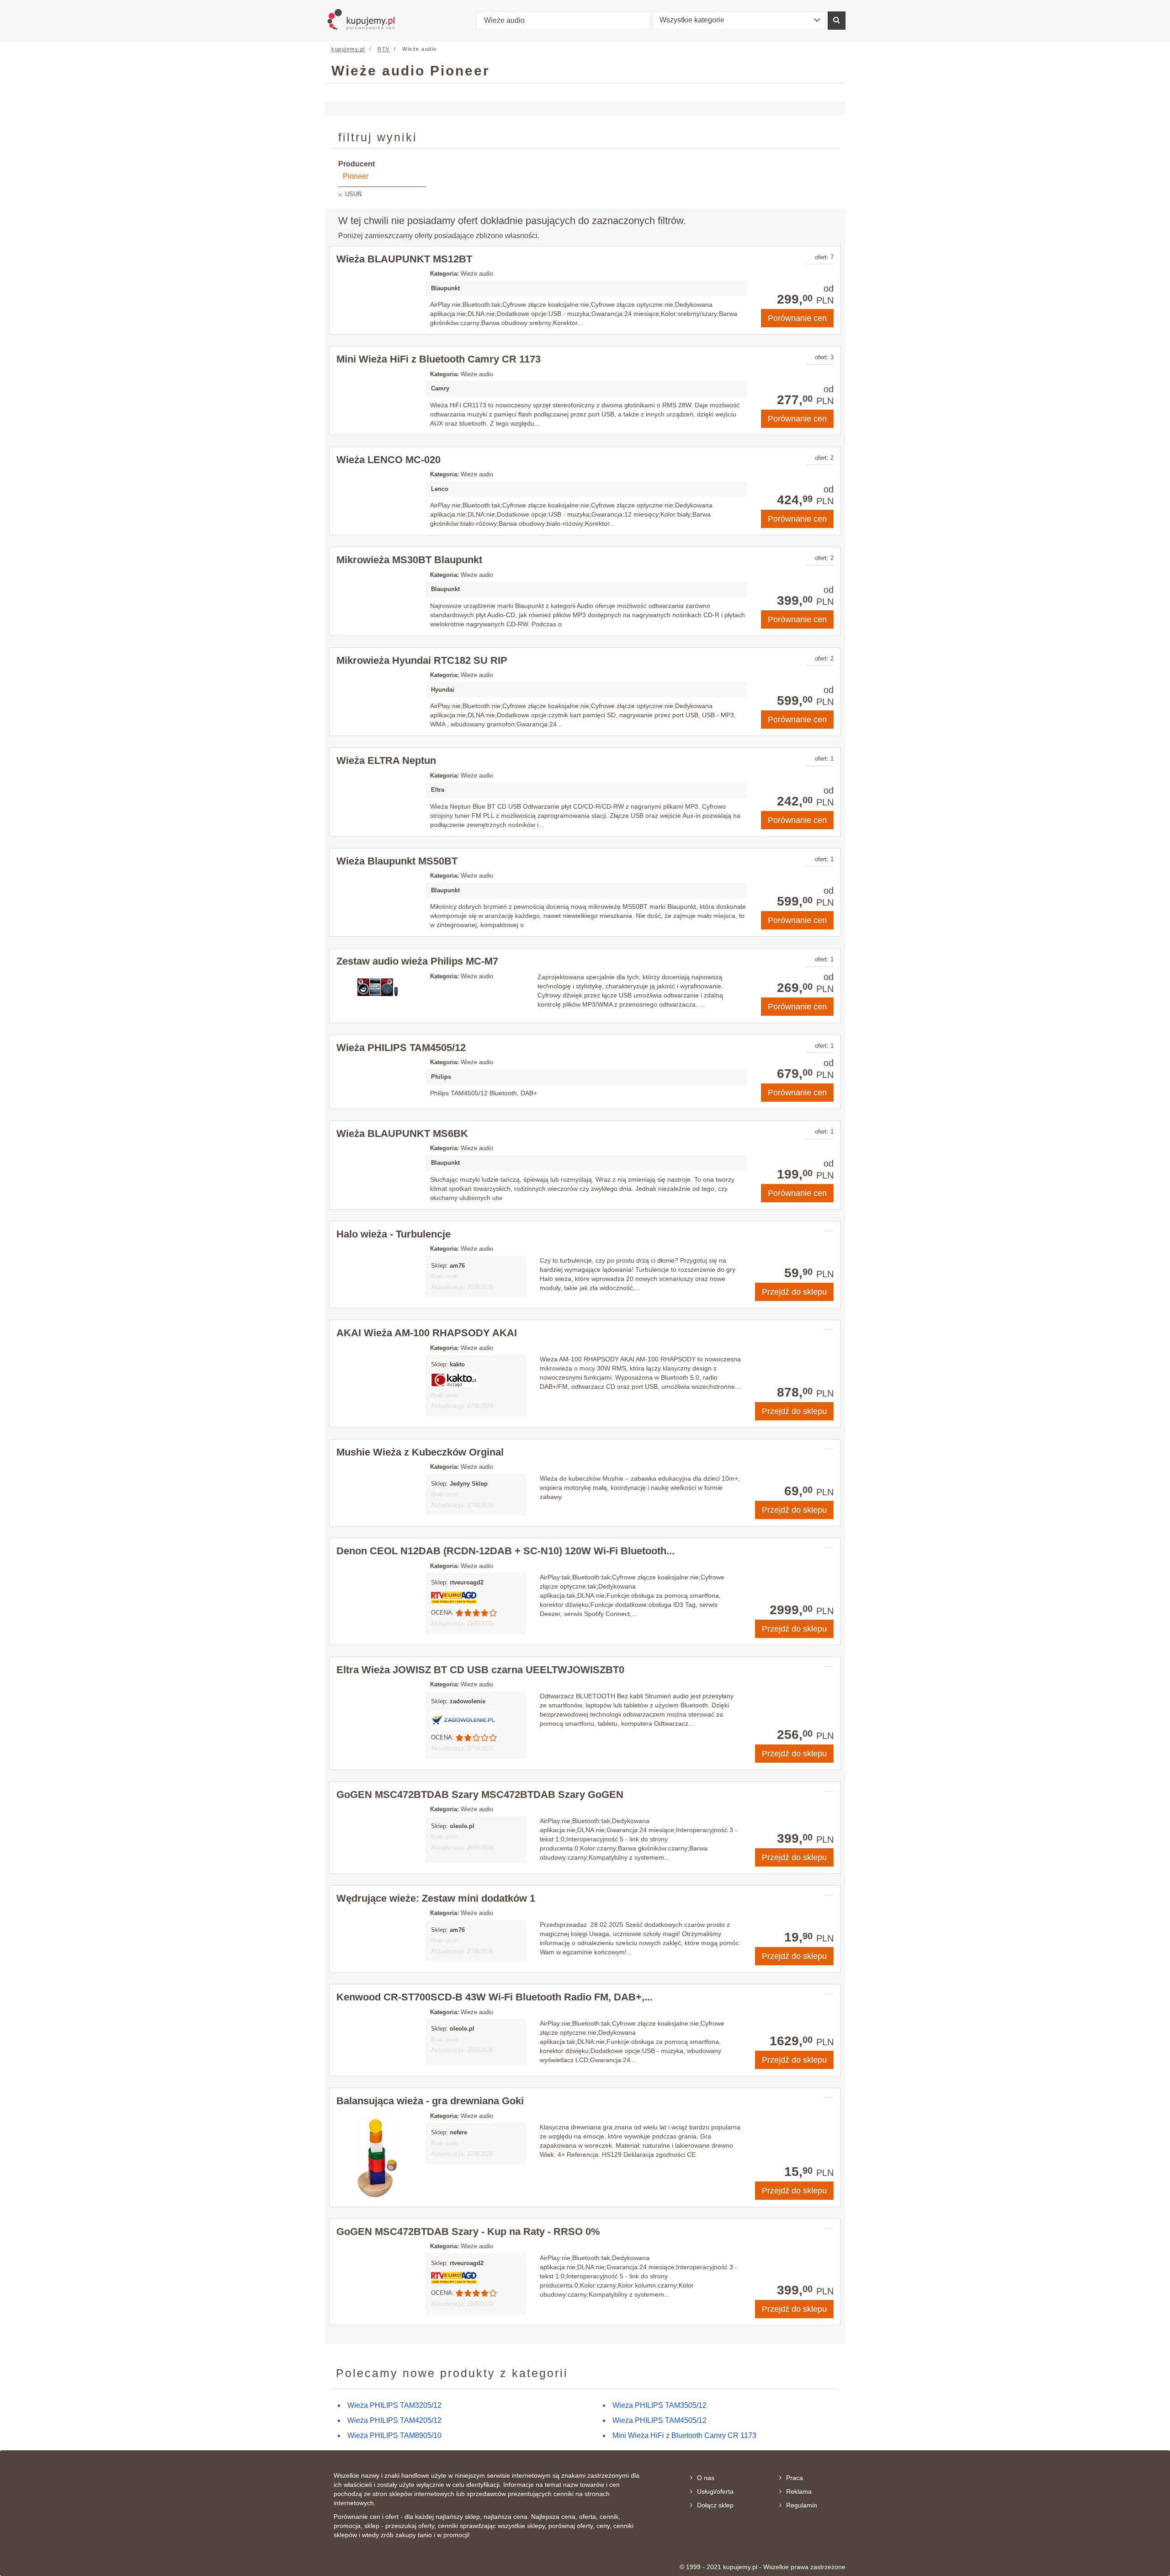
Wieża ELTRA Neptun (386, 760)
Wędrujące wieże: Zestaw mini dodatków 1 (436, 1898)
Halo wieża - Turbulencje (394, 1234)
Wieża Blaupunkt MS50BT (397, 861)
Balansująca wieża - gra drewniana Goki (430, 2101)
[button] (739, 21)
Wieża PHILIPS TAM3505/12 (659, 2405)
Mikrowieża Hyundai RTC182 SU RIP (422, 660)
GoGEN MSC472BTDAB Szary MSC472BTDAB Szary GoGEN (480, 1795)
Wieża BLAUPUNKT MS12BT (404, 259)
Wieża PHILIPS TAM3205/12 (394, 2405)
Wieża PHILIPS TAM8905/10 (394, 2435)
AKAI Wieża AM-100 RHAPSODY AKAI (427, 1333)
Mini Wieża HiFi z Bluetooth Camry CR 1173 (439, 359)
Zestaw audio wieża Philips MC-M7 (417, 961)
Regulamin (802, 2505)
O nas (706, 2478)
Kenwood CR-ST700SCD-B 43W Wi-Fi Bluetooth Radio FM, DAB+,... (495, 1997)
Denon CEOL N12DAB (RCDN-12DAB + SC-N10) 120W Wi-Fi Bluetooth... (505, 1551)
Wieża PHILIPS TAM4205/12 (394, 2420)
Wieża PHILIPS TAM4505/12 (401, 1048)
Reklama (799, 2491)
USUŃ (353, 194)
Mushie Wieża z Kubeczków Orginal (420, 1452)
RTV (384, 49)
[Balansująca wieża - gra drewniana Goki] (378, 2159)
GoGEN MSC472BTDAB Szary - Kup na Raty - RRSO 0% (468, 2232)
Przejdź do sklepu (794, 1292)
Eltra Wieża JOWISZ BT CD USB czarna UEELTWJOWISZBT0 (480, 1670)
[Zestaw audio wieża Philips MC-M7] (378, 987)
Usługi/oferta (715, 2491)
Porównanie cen (797, 318)
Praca (795, 2478)
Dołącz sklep (715, 2505)
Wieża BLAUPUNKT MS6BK (402, 1133)
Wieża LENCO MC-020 (388, 460)
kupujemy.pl (348, 49)
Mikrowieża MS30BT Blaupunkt (409, 560)
